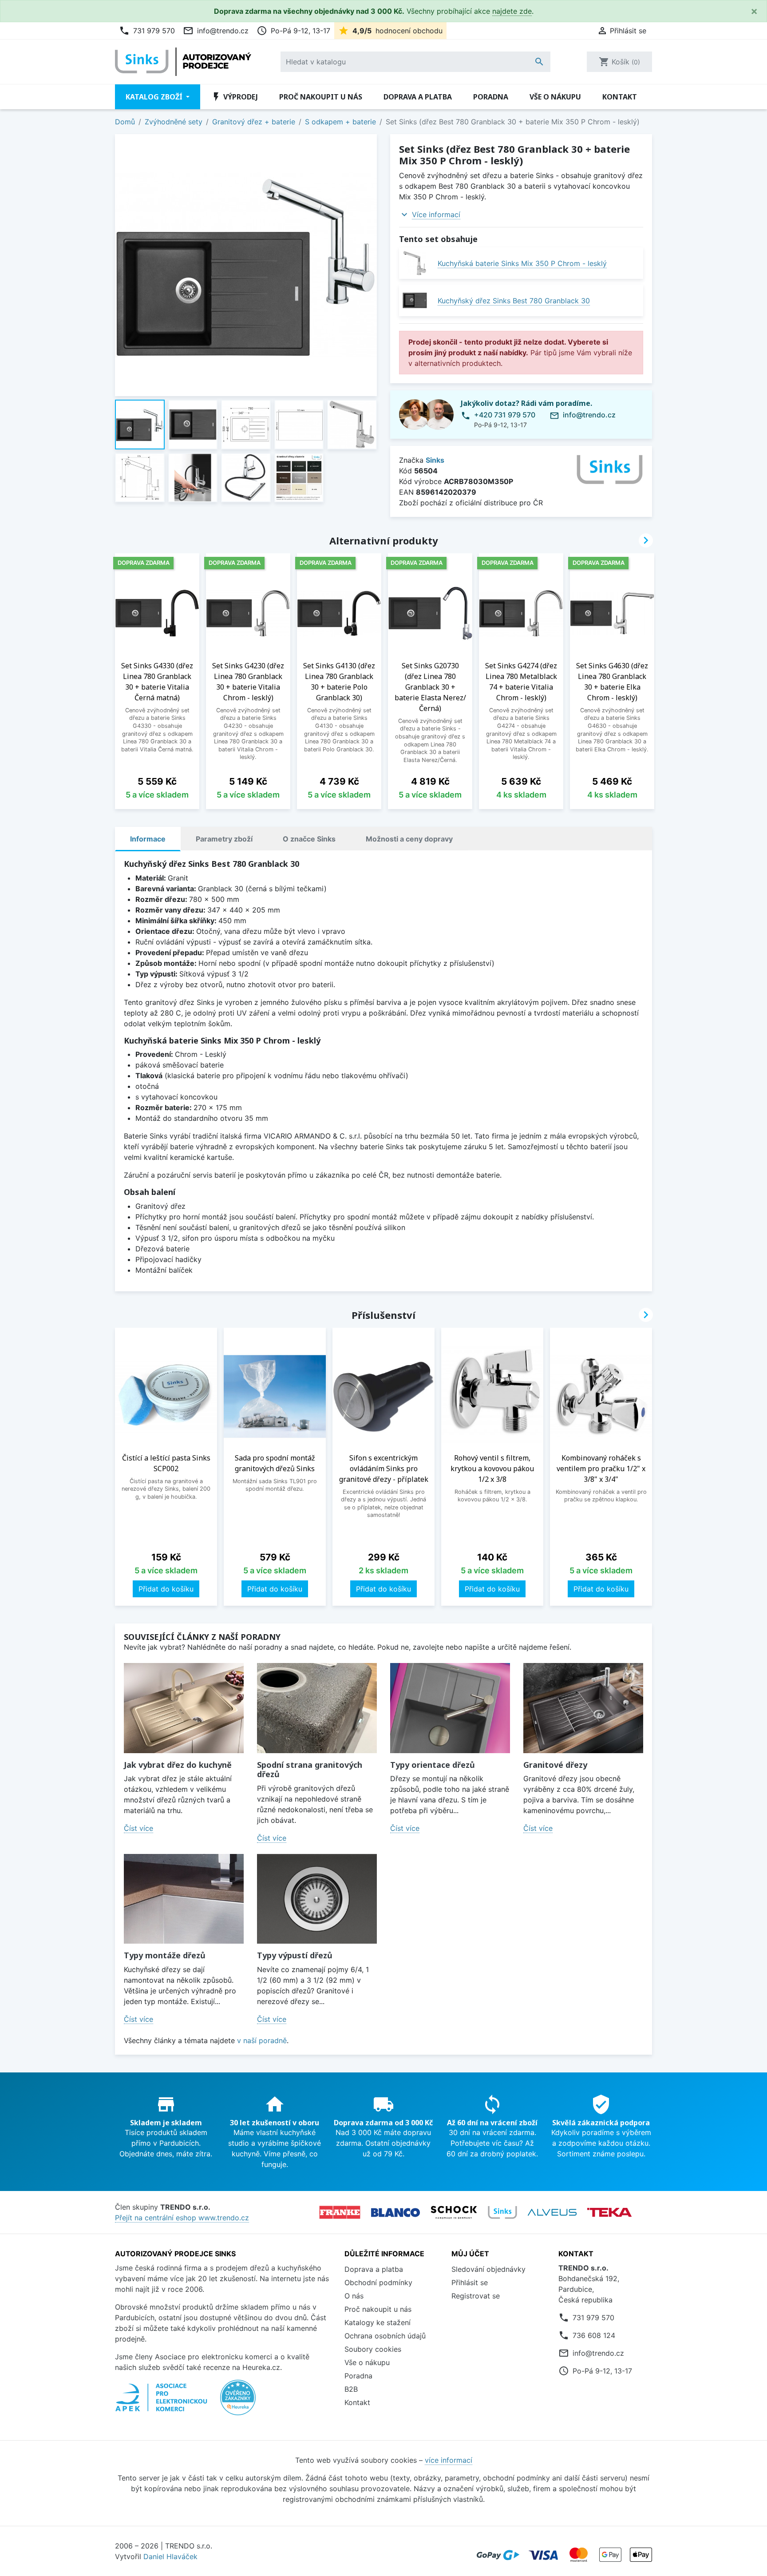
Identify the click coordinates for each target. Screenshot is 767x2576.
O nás (354, 2296)
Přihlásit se (470, 2282)
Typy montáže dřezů (165, 1955)
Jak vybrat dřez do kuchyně (178, 1765)
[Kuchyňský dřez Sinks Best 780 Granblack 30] (415, 300)
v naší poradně (262, 2040)
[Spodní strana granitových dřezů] (317, 1708)
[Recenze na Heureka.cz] (238, 2402)
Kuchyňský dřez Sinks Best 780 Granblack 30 (514, 301)
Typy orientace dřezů (433, 1765)
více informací (449, 2460)
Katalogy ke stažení (378, 2322)
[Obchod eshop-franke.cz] (340, 2212)
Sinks (435, 460)
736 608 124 (594, 2335)
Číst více (138, 1828)
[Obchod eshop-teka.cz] (609, 2213)
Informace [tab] (148, 839)
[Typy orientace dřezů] (450, 1708)
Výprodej (234, 97)
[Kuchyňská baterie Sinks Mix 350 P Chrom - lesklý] (415, 263)
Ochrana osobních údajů (385, 2336)
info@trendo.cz (216, 31)
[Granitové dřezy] (583, 1708)
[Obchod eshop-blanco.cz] (395, 2213)
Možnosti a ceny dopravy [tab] (409, 839)
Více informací (436, 214)
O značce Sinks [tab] (309, 839)
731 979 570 (147, 31)
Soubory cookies (373, 2349)
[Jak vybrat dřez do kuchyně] (184, 1708)
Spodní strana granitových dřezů (310, 1770)
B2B (351, 2389)
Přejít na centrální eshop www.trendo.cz (182, 2218)
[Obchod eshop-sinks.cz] (502, 2212)
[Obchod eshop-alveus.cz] (552, 2212)
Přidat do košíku (166, 1589)
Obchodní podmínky (378, 2282)
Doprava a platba (418, 97)
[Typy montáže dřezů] (184, 1899)
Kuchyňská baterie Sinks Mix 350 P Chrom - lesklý (522, 263)
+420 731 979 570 (505, 415)
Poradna (491, 97)
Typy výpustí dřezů (295, 1955)
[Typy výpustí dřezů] (317, 1899)
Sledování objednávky (488, 2269)
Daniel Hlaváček (170, 2556)
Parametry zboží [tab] (224, 839)
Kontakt (620, 97)
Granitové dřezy (555, 1765)
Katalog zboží (155, 97)
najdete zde (512, 11)
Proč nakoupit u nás (321, 97)
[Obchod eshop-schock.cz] (454, 2212)
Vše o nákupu (555, 97)
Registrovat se (476, 2296)
